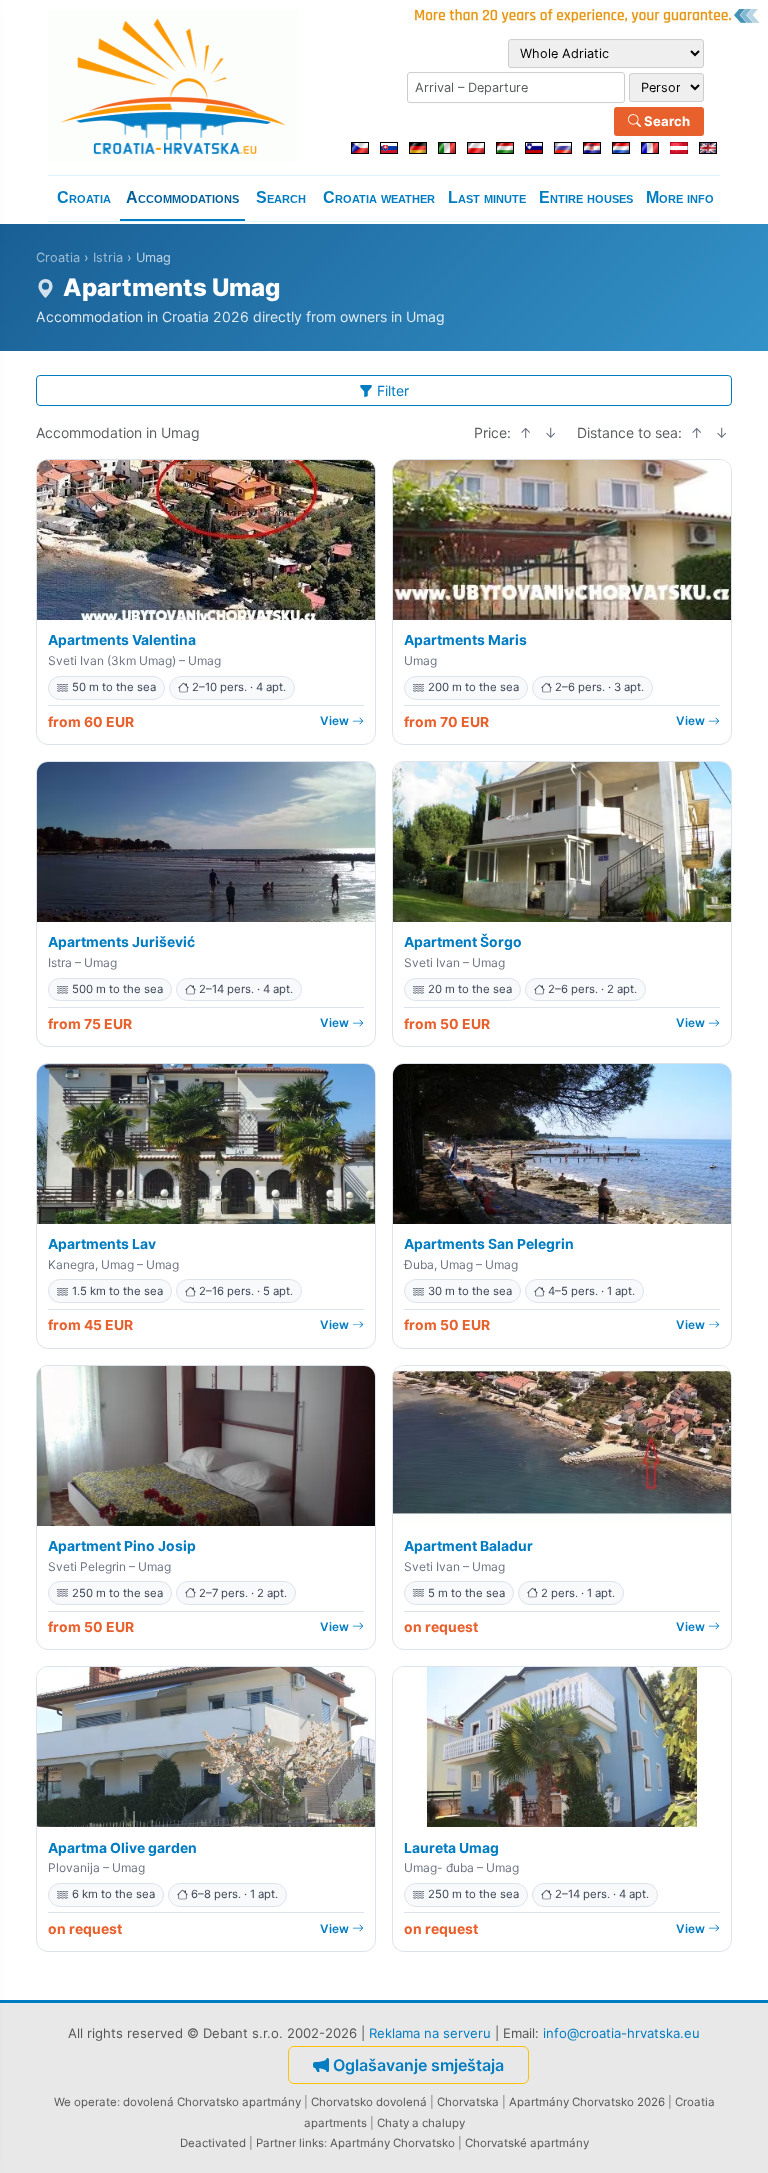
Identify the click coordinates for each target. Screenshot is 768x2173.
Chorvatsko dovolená (369, 2102)
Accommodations (182, 197)
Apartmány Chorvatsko (392, 2143)
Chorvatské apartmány (527, 2143)
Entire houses (586, 197)
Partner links (290, 2143)
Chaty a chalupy (421, 2123)
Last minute (487, 197)
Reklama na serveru (430, 2033)
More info (680, 197)
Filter (393, 390)
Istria (108, 257)
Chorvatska (468, 2102)
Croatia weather (379, 197)
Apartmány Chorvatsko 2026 (587, 2102)
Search (665, 121)
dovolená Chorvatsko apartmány (212, 2102)
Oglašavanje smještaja (418, 2065)
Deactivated (213, 2143)
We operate (85, 2102)
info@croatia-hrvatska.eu (621, 2033)
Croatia (84, 197)
